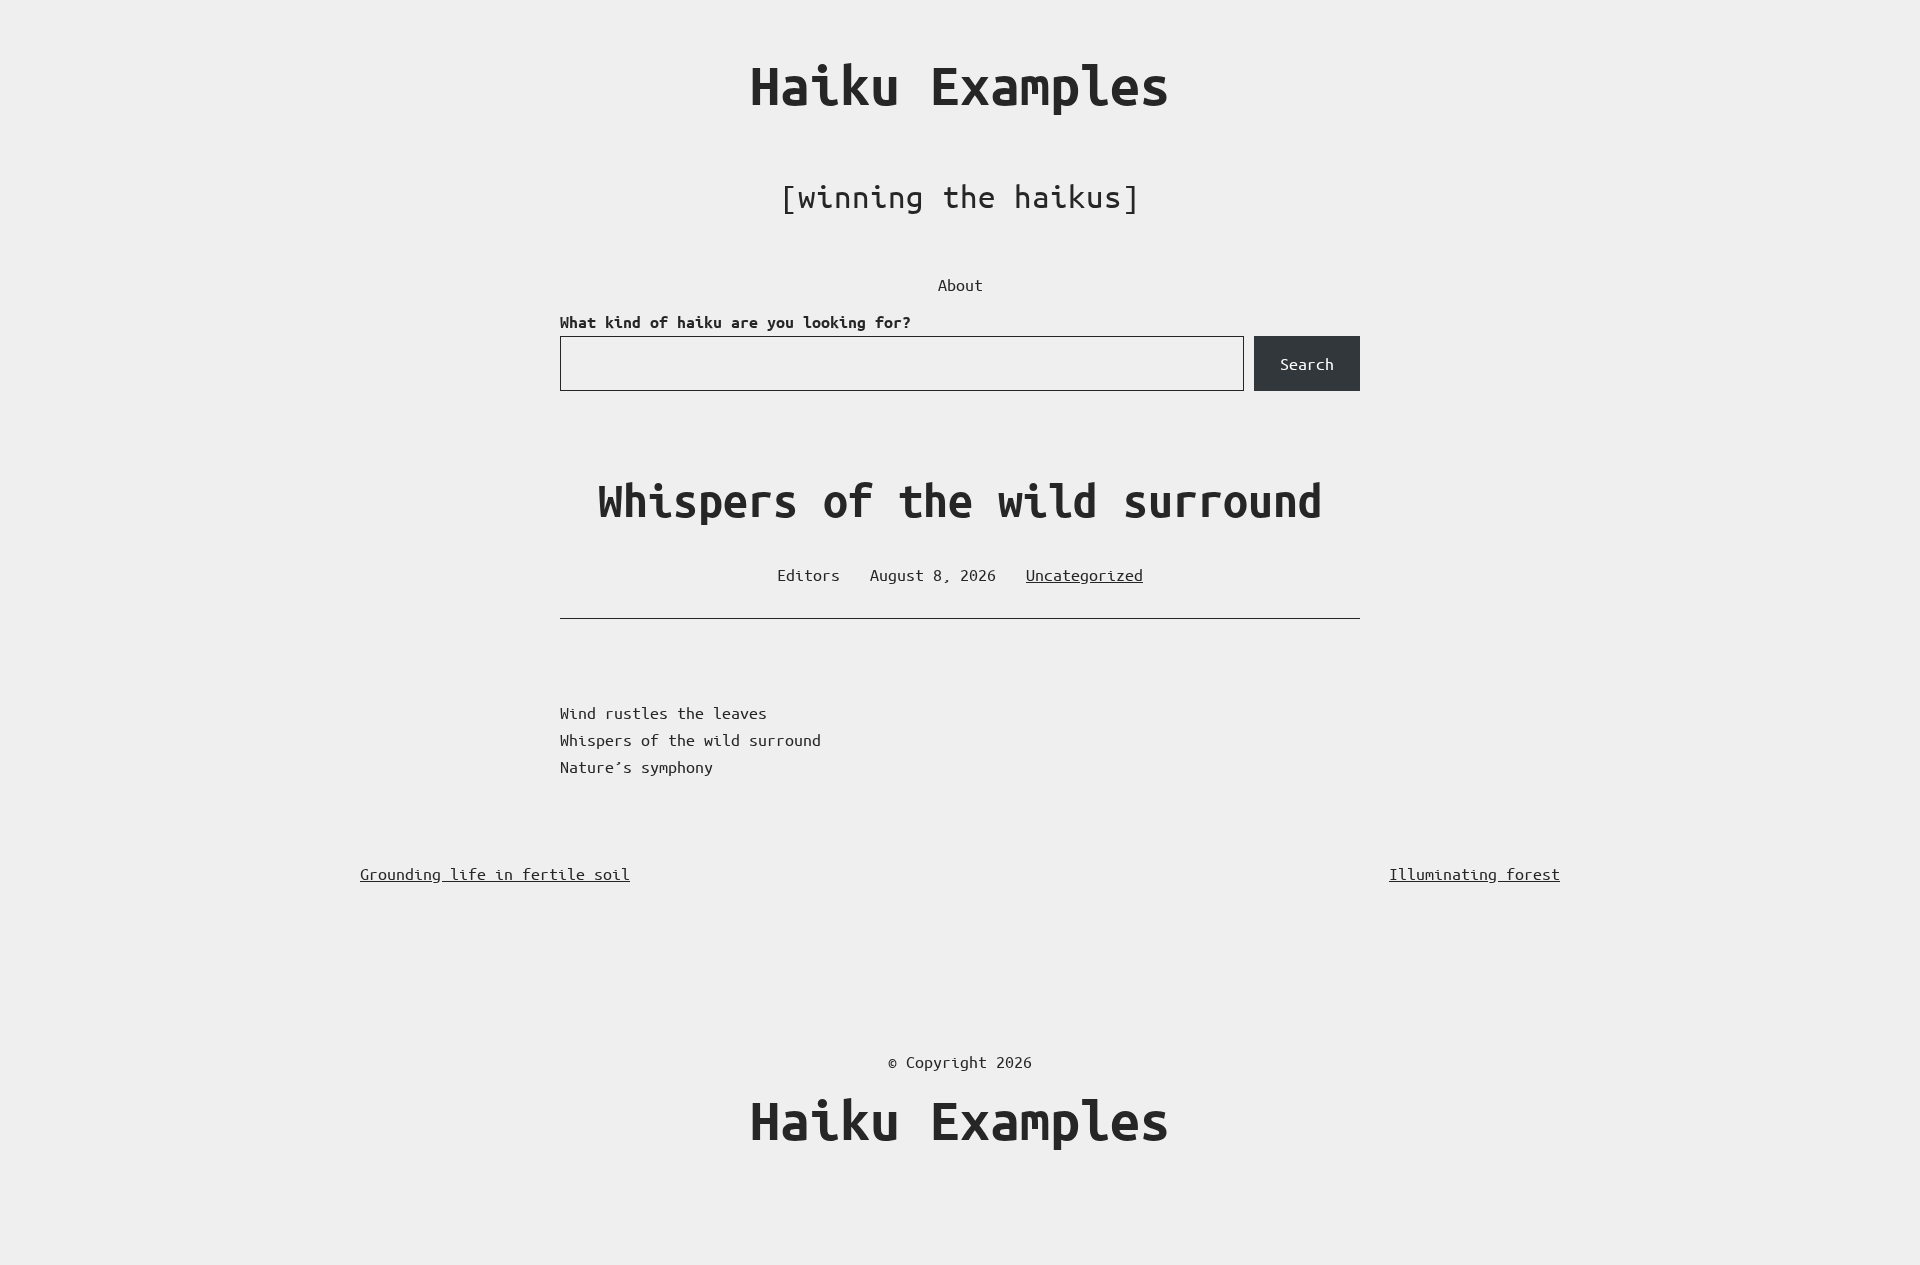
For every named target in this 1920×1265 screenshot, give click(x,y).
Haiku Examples (960, 85)
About (960, 284)
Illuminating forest (1474, 873)
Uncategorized (1084, 574)
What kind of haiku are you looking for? (735, 322)
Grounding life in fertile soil (495, 873)
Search (1307, 363)
